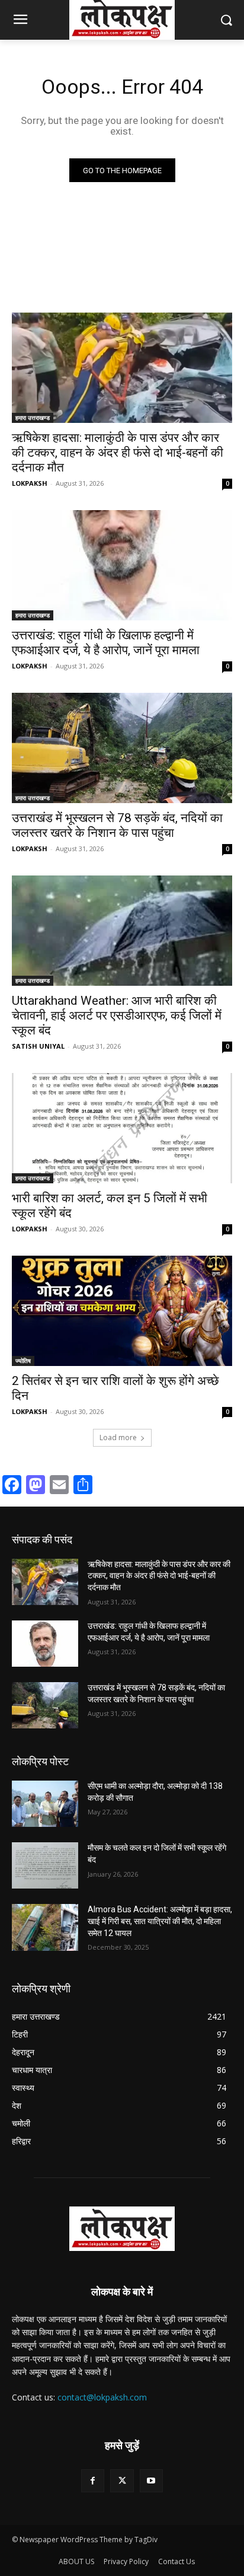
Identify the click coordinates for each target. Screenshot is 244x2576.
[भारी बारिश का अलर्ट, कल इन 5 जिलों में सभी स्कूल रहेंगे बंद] (122, 1128)
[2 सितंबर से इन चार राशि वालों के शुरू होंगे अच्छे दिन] (122, 1311)
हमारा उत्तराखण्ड (33, 418)
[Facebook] (93, 2481)
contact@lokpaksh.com (102, 2397)
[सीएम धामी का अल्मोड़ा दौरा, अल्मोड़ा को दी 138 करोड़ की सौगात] (45, 1804)
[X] (122, 2481)
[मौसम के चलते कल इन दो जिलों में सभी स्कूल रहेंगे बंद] (45, 1865)
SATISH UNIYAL (38, 1046)
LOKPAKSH (30, 483)
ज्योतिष (23, 1361)
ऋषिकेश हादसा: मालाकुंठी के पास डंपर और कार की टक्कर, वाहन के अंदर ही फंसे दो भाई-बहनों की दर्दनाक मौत (118, 453)
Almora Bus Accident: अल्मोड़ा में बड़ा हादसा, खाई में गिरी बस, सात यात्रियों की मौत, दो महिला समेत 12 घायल (160, 1921)
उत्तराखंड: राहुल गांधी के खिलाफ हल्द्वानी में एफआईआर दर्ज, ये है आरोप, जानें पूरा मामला (106, 643)
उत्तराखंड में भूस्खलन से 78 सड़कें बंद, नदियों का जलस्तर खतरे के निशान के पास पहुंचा (117, 825)
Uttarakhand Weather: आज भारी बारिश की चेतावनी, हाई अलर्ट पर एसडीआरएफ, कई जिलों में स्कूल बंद (117, 1015)
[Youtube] (151, 2481)
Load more (118, 1437)
